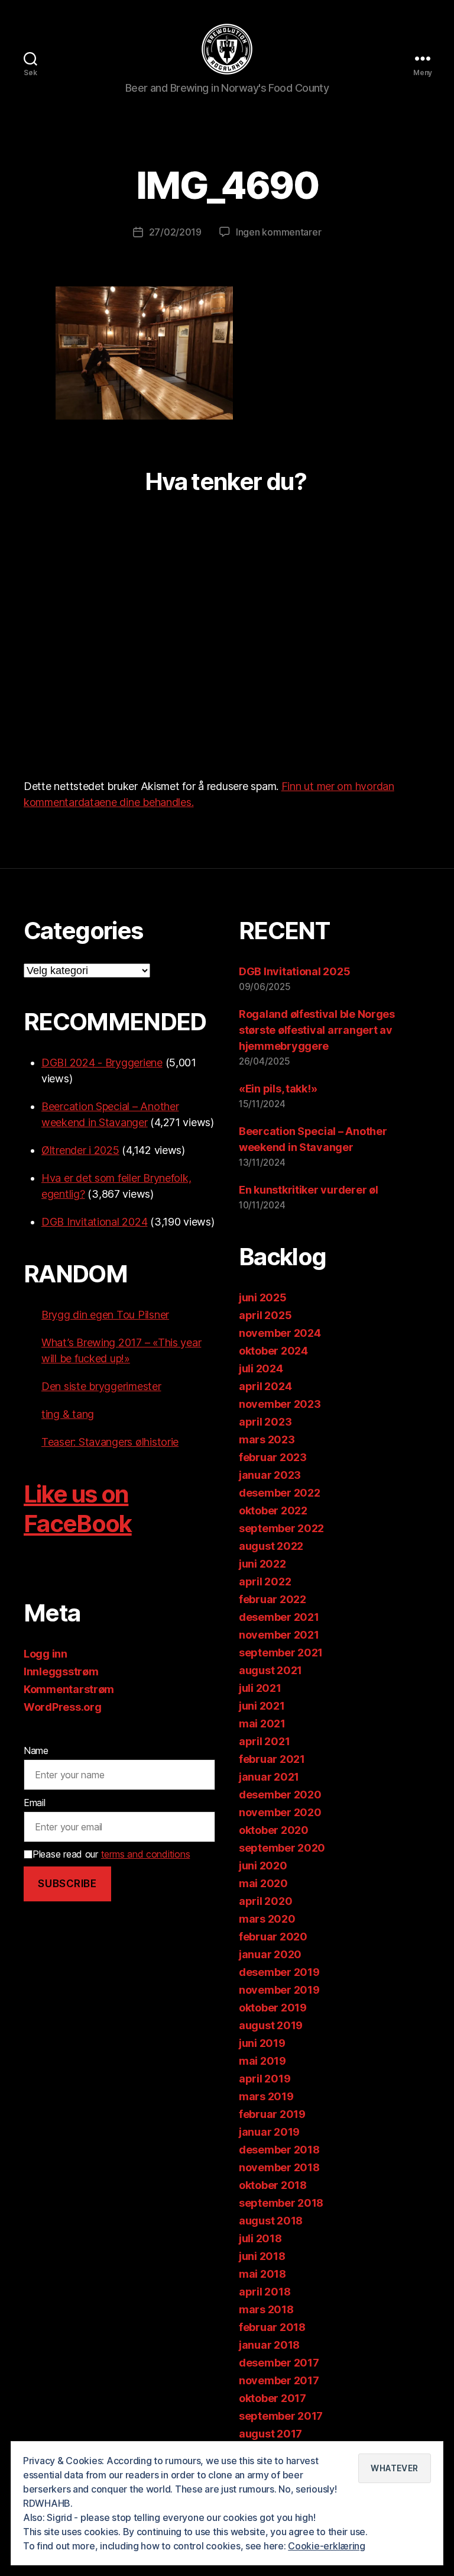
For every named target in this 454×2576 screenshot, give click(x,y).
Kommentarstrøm (69, 1689)
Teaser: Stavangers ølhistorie (110, 1442)
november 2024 (280, 1333)
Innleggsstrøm (61, 1671)
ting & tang (68, 1414)
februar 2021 (272, 1759)
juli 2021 (260, 1688)
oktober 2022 (273, 1511)
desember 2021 (279, 1617)
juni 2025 (263, 1297)
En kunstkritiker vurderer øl (308, 1190)
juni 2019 (262, 2043)
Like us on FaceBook (78, 1509)
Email (35, 1803)
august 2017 (270, 2434)
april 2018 (265, 2292)
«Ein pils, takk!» (278, 1089)
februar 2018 (272, 2327)
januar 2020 (270, 1954)
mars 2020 (267, 1919)
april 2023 (265, 1422)
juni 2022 (262, 1564)
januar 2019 (269, 2132)
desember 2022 (280, 1493)
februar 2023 (273, 1457)
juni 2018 (262, 2256)
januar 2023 (270, 1475)
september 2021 (281, 1653)
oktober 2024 (273, 1351)
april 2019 (265, 2079)
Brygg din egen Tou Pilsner (105, 1315)
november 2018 (279, 2167)
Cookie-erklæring (327, 2546)
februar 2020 (273, 1937)
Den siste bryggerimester (101, 1386)
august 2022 (271, 1546)
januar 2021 (269, 1777)
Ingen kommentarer (278, 232)
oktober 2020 (274, 1830)
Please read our (111, 1854)
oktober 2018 (273, 2185)
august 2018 (271, 2221)
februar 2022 (273, 1599)
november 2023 (280, 1404)
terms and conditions (146, 1854)
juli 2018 (260, 2238)
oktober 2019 (273, 2008)
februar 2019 (272, 2114)
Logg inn (46, 1654)
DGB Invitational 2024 (94, 1222)
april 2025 (265, 1315)
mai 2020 (263, 1883)
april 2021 (264, 1741)
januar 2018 (269, 2345)
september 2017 (281, 2416)
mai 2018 (262, 2274)
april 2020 (265, 1901)
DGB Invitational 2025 (294, 971)
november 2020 (280, 1812)
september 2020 (282, 1848)
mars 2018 (266, 2309)
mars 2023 (267, 1439)
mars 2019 (266, 2096)
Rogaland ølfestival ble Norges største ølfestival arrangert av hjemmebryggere (317, 1030)
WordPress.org (63, 1707)
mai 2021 (262, 1724)
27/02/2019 (175, 232)
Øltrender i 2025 (80, 1150)
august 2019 (271, 2025)
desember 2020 (280, 1795)
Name (36, 1750)
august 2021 (270, 1670)
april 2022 (265, 1582)
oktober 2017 (273, 2398)
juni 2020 (263, 1866)
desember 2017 (279, 2363)
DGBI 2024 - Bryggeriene (102, 1063)
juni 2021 (262, 1706)
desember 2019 (279, 1972)
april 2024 (265, 1386)
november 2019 (279, 1990)
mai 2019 (262, 2061)
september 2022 (281, 1528)
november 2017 (279, 2380)
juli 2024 (261, 1368)
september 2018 (281, 2203)
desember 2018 (279, 2150)
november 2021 (279, 1635)
